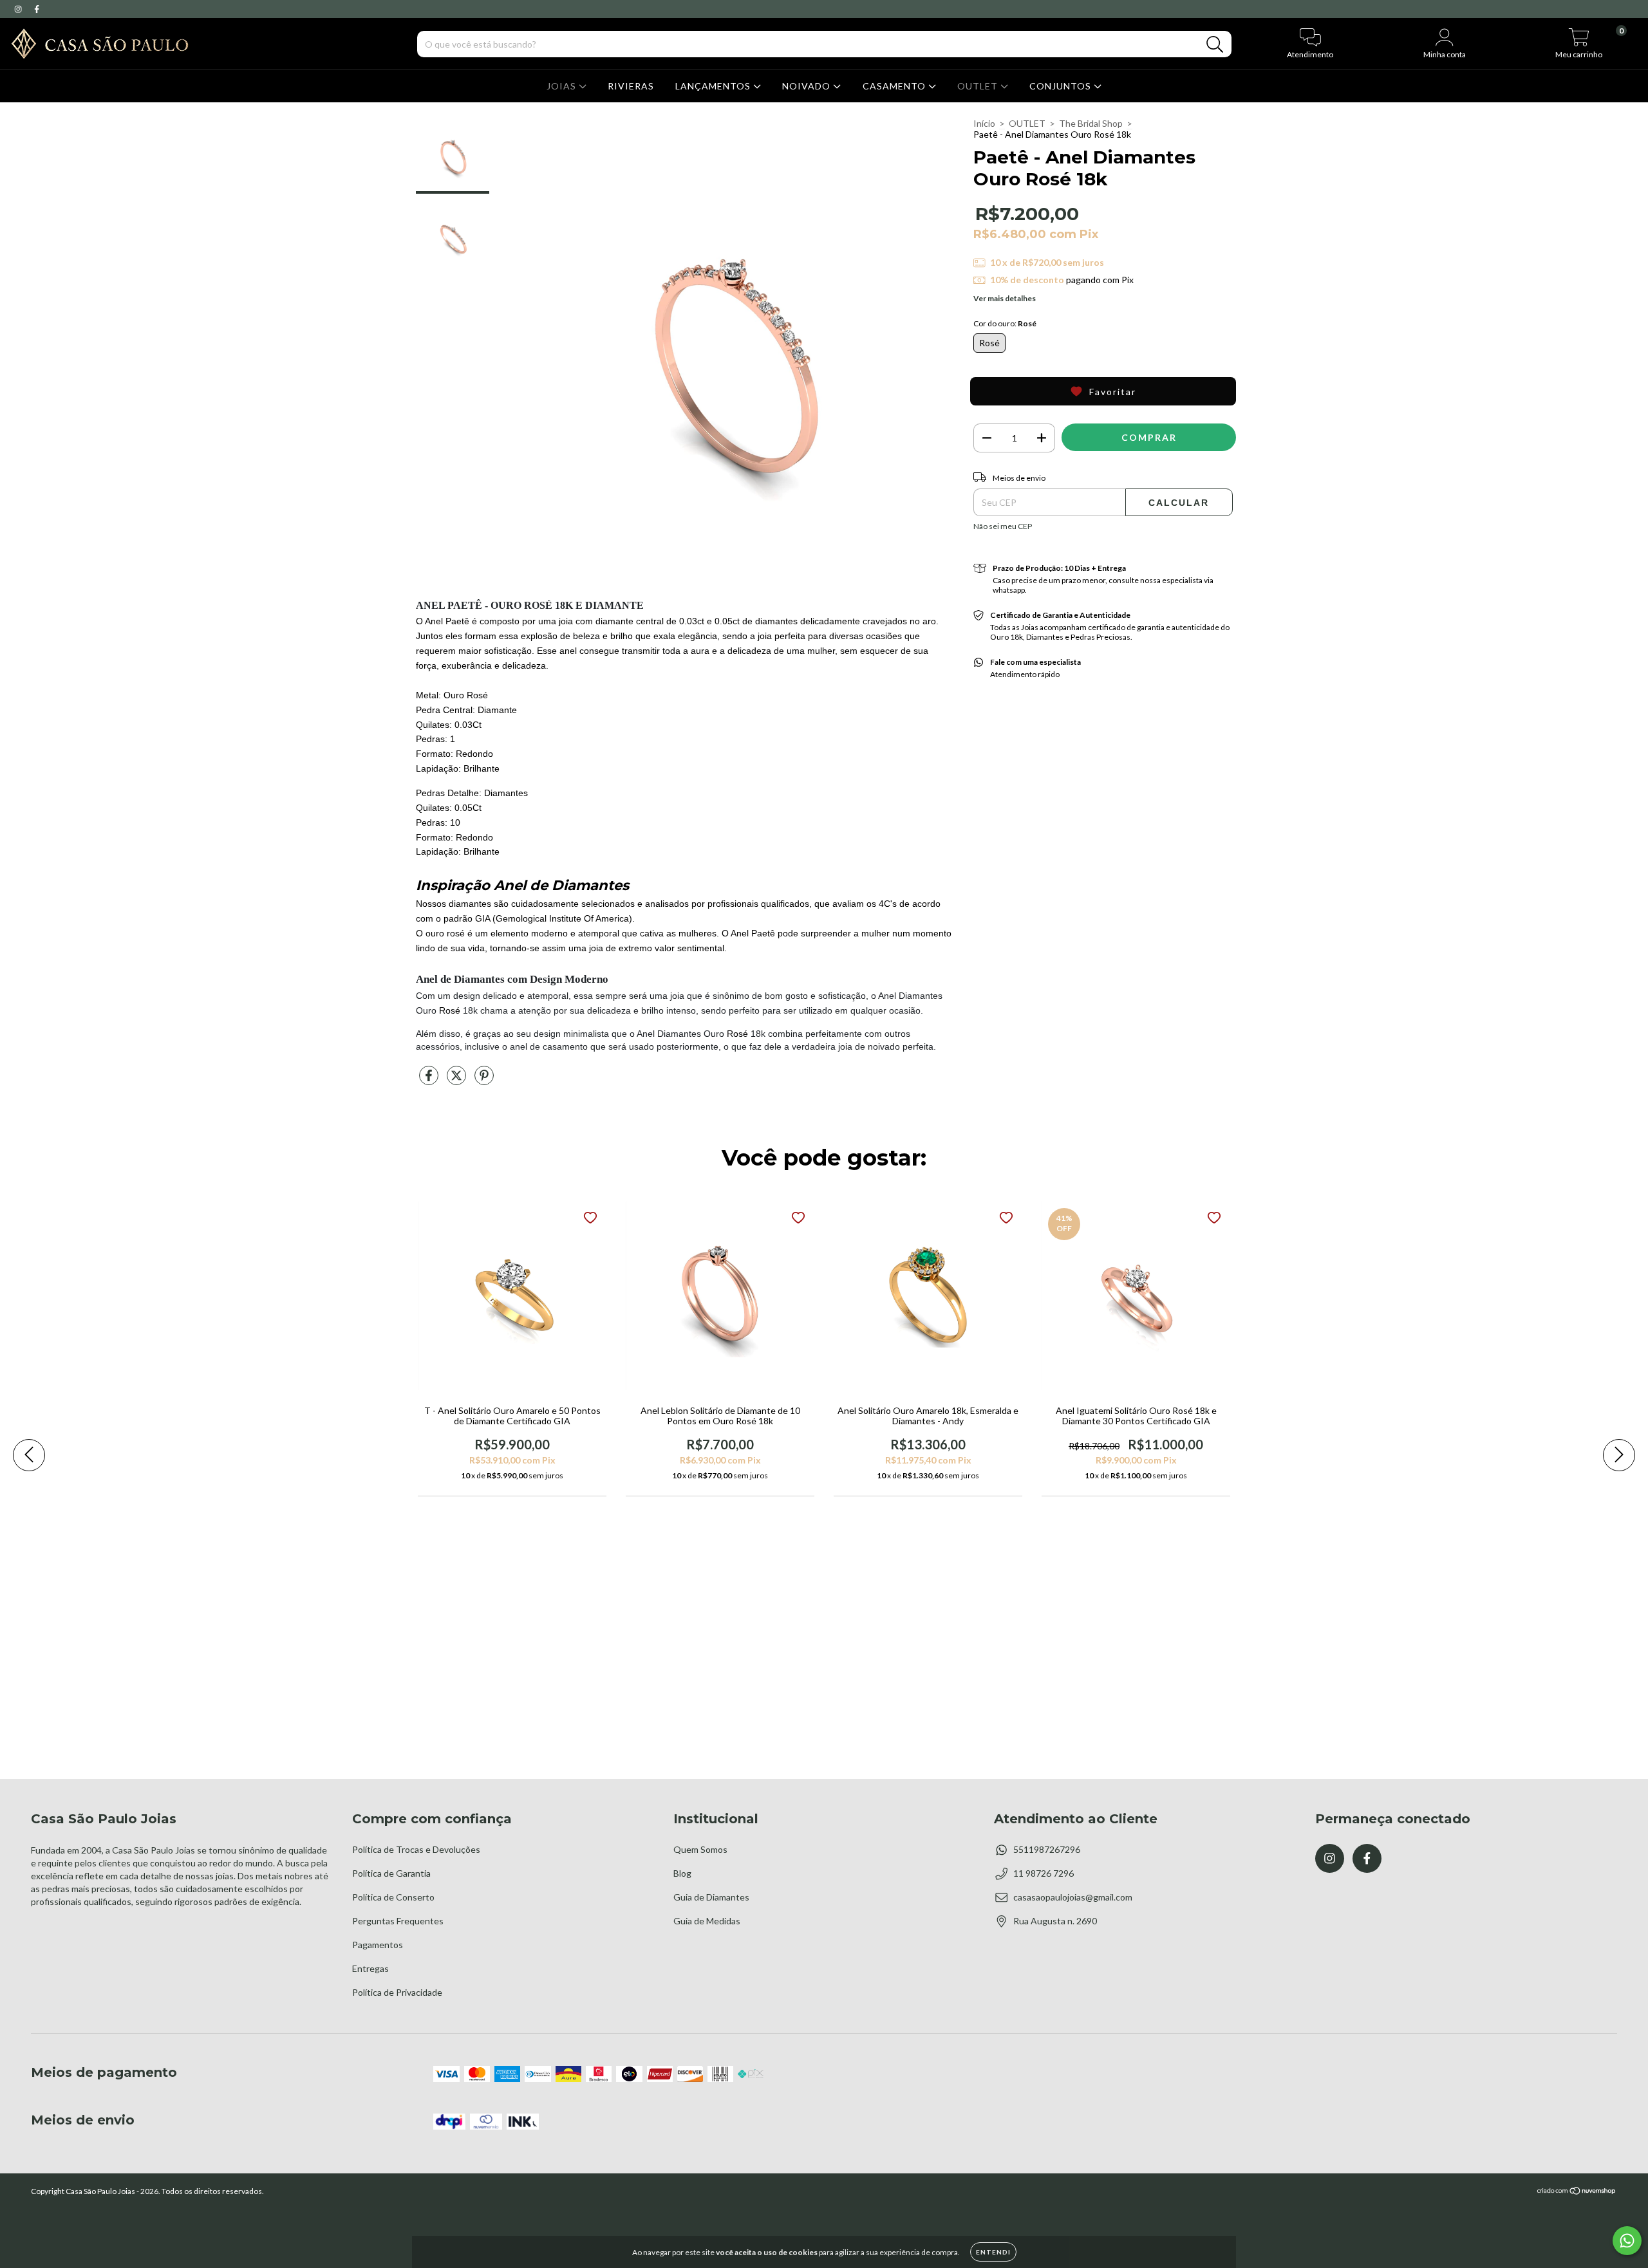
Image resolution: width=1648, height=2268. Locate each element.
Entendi (993, 2252)
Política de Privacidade (397, 1992)
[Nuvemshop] (1577, 2192)
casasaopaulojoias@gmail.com (1073, 1897)
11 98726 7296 (1044, 1873)
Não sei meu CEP (1003, 526)
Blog (682, 1873)
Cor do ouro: (1005, 323)
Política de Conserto (393, 1897)
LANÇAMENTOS (714, 86)
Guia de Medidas (707, 1921)
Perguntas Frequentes (398, 1921)
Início (984, 123)
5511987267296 (1047, 1849)
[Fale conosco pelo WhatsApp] (1627, 2241)
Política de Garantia (391, 1873)
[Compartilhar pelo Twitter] (457, 1081)
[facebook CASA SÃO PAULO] (37, 9)
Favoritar (1113, 392)
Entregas (370, 1968)
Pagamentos (378, 1945)
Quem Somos (700, 1849)
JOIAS (563, 86)
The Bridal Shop (1091, 123)
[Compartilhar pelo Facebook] (430, 1081)
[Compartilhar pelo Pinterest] (484, 1081)
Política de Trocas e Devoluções (416, 1849)
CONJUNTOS (1062, 86)
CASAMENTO (895, 86)
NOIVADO (808, 86)
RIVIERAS (631, 86)
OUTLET (979, 86)
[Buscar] (1215, 45)
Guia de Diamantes (711, 1897)
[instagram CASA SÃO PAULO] (19, 9)
